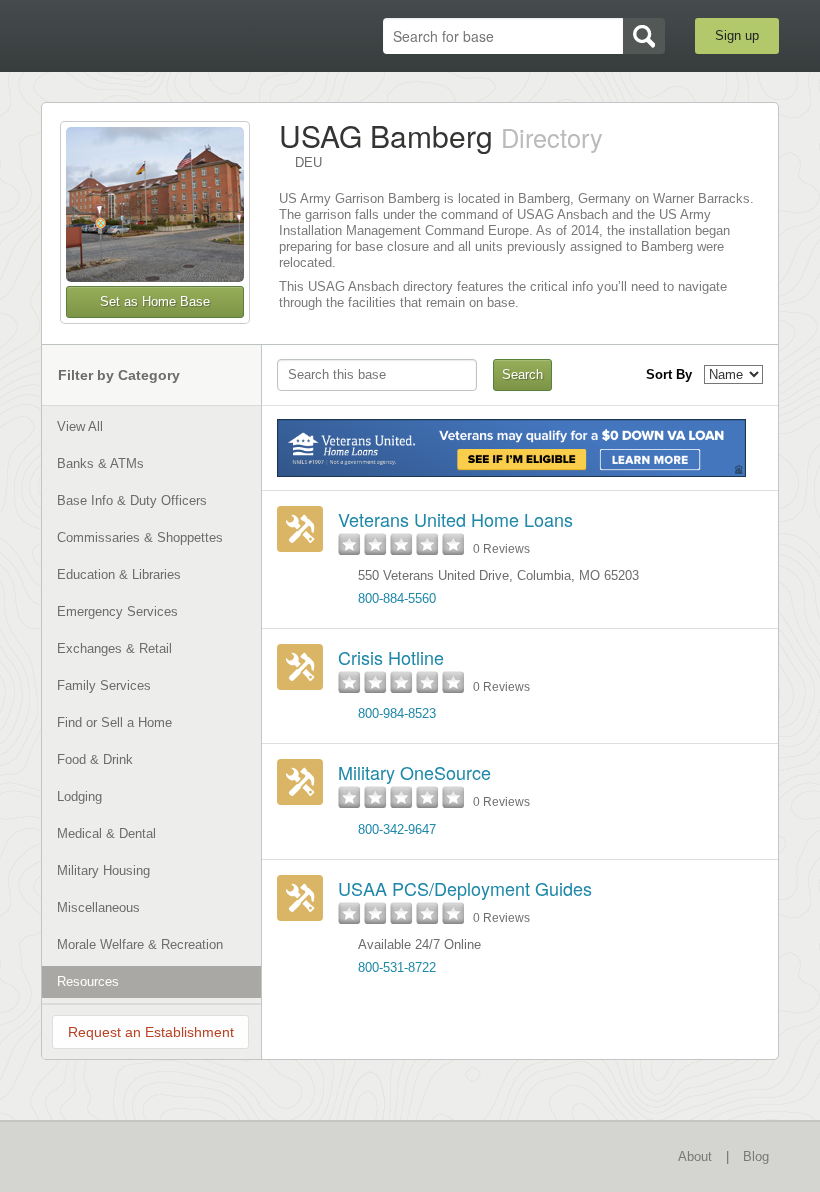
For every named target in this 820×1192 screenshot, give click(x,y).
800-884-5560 (397, 598)
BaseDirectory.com (146, 36)
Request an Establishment (151, 1032)
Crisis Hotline (391, 657)
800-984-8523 (397, 713)
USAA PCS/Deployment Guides (465, 888)
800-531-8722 (397, 967)
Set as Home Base (155, 301)
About (695, 1156)
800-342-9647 (397, 829)
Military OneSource (414, 772)
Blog (756, 1156)
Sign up (737, 35)
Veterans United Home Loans (455, 519)
